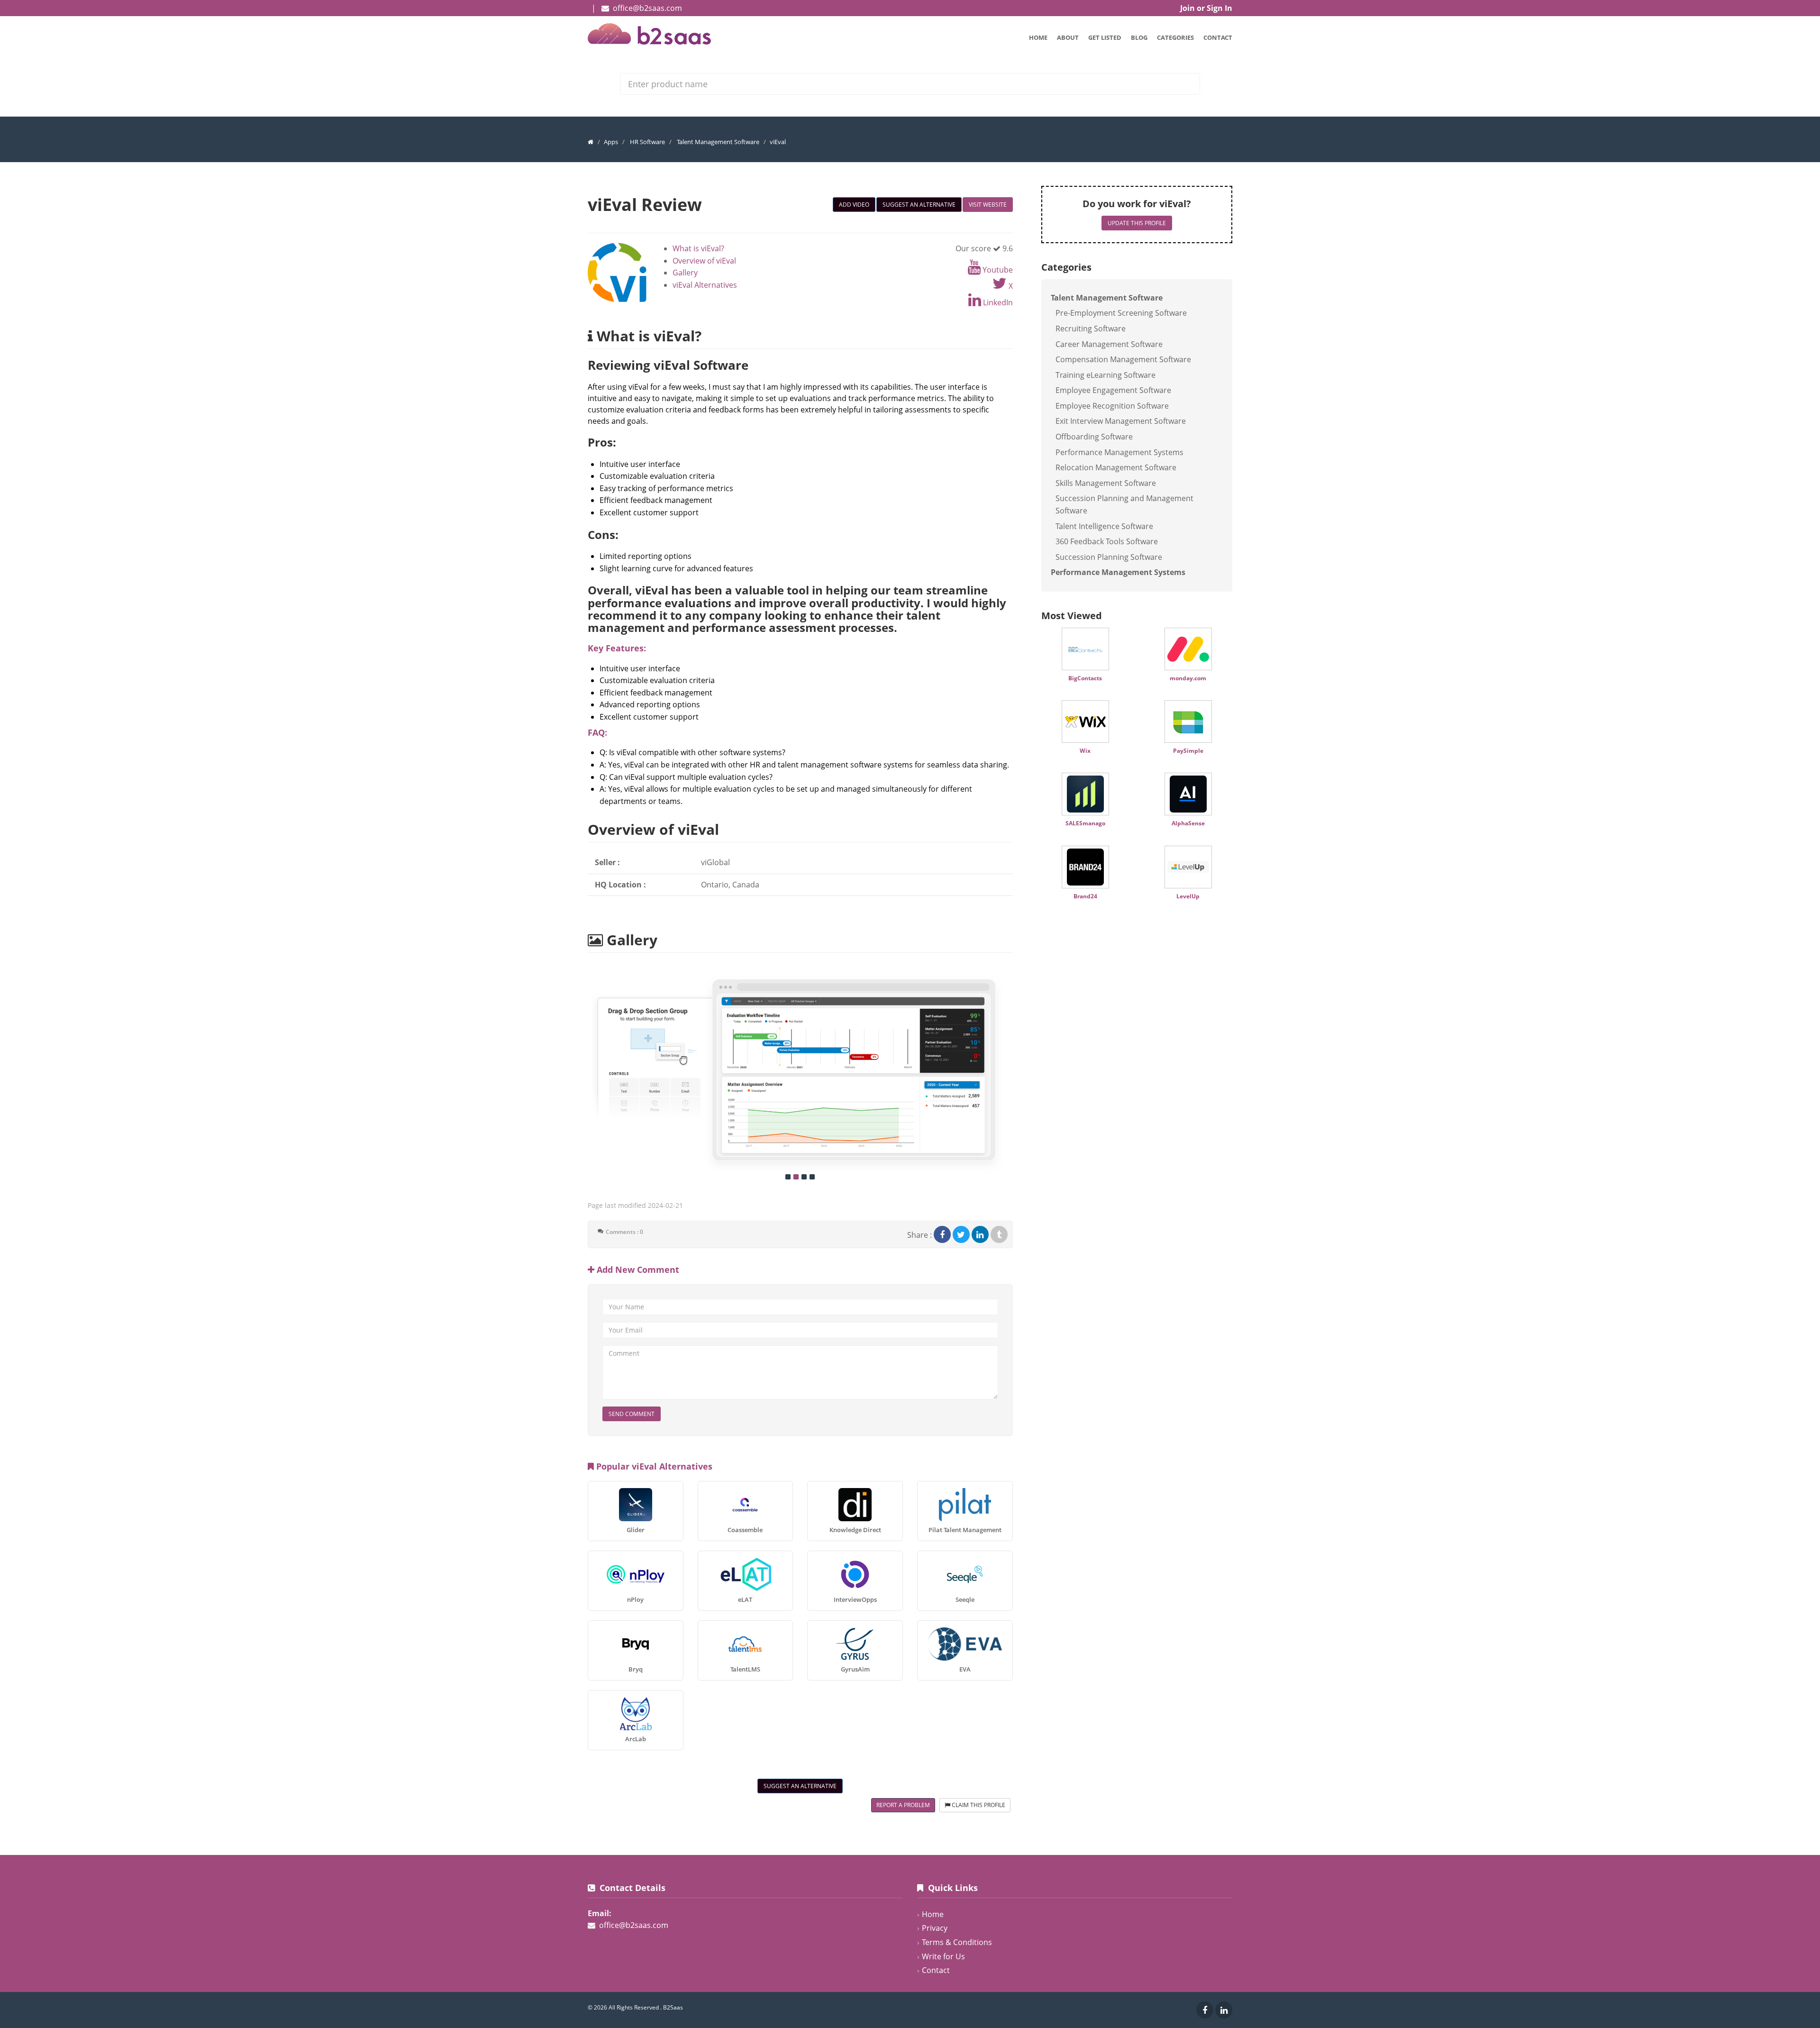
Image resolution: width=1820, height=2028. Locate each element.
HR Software (647, 142)
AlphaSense (1188, 823)
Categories (1175, 37)
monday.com (1188, 678)
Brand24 (1085, 896)
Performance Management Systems (1119, 452)
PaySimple (1188, 751)
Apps (611, 142)
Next (1023, 1069)
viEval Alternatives (705, 285)
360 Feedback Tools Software (1107, 541)
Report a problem (903, 1805)
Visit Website (988, 205)
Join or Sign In (1206, 8)
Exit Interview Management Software (1121, 421)
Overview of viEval (704, 261)
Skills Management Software (1106, 483)
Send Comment (632, 1414)
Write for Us (943, 1956)
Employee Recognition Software (1112, 406)
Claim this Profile (978, 1805)
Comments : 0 (624, 1232)
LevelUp (1188, 896)
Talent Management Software (718, 142)
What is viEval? (698, 248)
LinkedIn (997, 302)
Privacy (935, 1928)
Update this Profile (1137, 223)
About (1068, 37)
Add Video (854, 205)
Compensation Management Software (1123, 359)
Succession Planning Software (1109, 557)
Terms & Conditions (957, 1942)
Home (1038, 37)
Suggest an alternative (919, 205)
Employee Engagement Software (1113, 390)
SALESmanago (1085, 823)
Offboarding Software (1094, 437)
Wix (1085, 751)
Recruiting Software (1091, 329)
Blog (1139, 37)
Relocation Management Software (1116, 467)
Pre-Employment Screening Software (1121, 313)
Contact (1218, 37)
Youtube (997, 270)
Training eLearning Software (1106, 375)
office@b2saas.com (647, 8)
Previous (578, 1069)
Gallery (685, 273)
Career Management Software (1109, 344)
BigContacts (1085, 678)
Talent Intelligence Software (1104, 526)
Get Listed (1105, 37)
